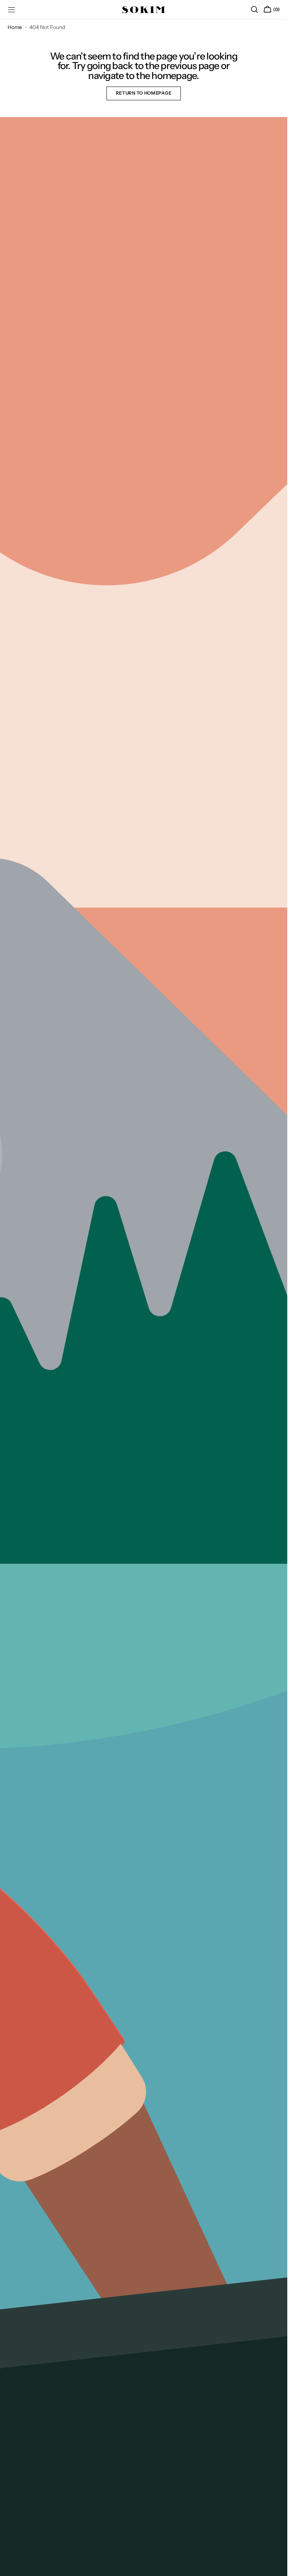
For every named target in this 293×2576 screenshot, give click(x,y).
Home (15, 27)
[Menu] (11, 10)
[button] (254, 10)
